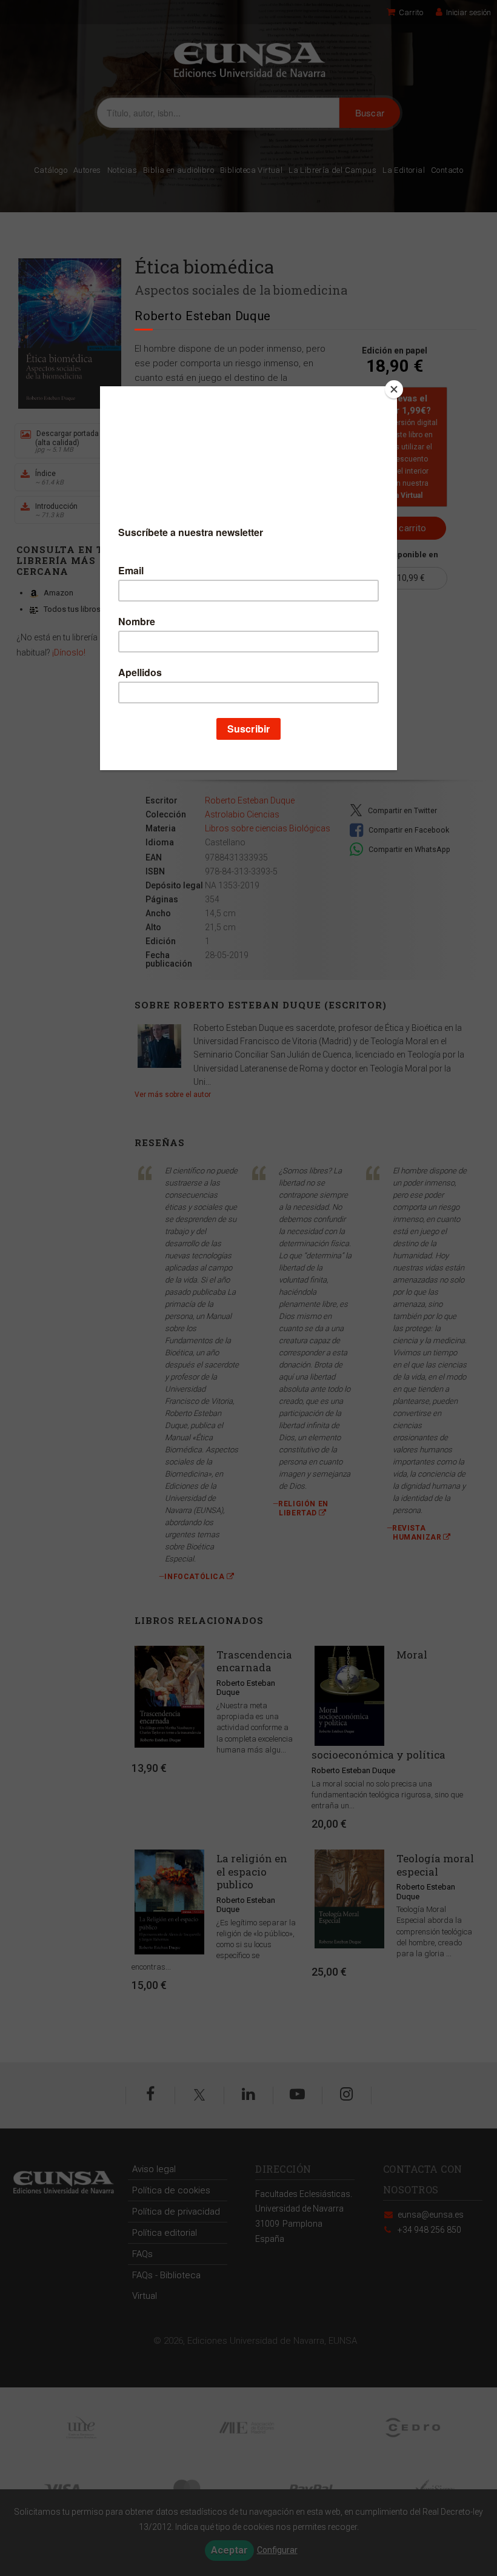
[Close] (394, 389)
